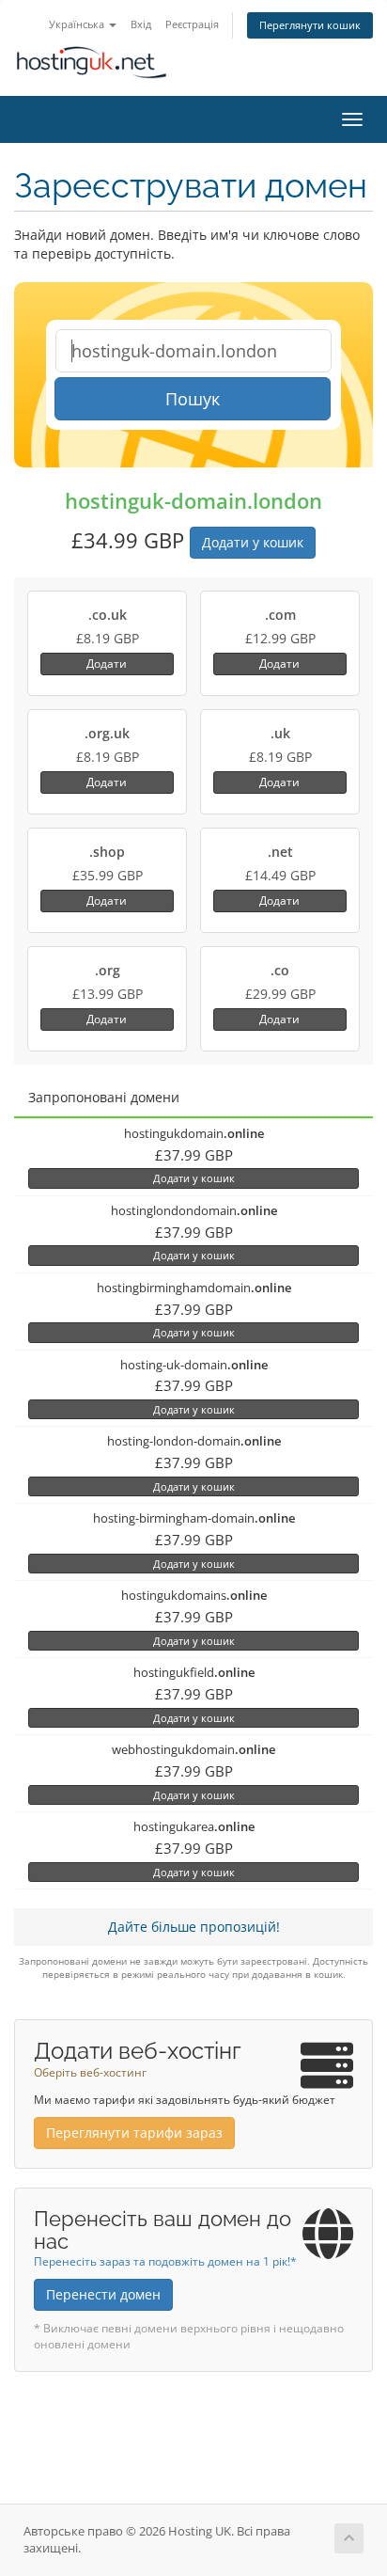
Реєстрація (192, 24)
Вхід (141, 24)
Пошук (193, 399)
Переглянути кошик (310, 25)
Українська (78, 24)
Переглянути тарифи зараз (134, 2133)
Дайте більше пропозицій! (194, 1927)
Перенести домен (103, 2294)
